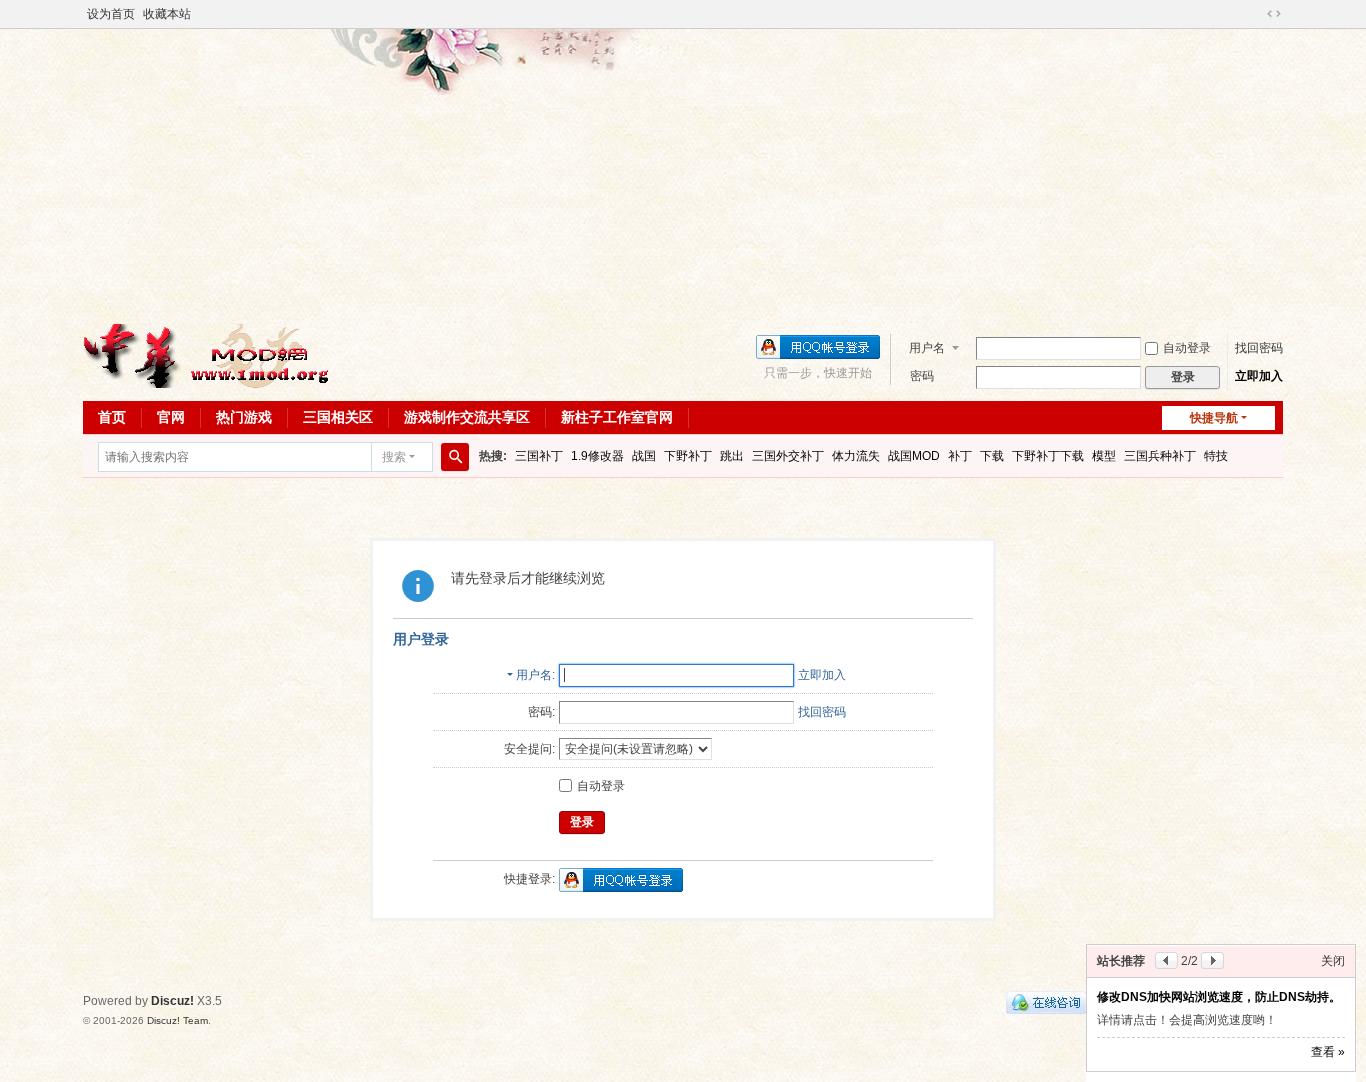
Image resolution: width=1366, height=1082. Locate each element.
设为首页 (111, 14)
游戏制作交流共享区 (467, 417)
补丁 (960, 456)
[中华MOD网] (208, 355)
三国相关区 (338, 417)
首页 (112, 417)
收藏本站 (167, 14)
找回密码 (1259, 348)
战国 (644, 456)
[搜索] (455, 457)
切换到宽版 (1274, 14)
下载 (992, 456)
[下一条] (1212, 960)
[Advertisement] (683, 174)
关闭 (1333, 961)
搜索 (394, 457)
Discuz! (172, 1001)
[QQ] (1046, 1001)
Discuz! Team (177, 1020)
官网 (171, 417)
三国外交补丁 (788, 456)
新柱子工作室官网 (617, 417)
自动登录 (1187, 348)
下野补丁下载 (1048, 456)
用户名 (927, 348)
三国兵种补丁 (1160, 456)
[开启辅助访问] (1255, 14)
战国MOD (914, 456)
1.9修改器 (597, 456)
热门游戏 (244, 417)
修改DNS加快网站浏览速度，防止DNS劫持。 (1219, 997)
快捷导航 (1214, 418)
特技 (1216, 456)
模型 (1104, 456)
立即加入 (1259, 376)
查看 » (1328, 1052)
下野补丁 (688, 456)
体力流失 (856, 456)
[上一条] (1166, 960)
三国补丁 (539, 456)
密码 (922, 376)
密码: (541, 712)
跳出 (732, 456)
